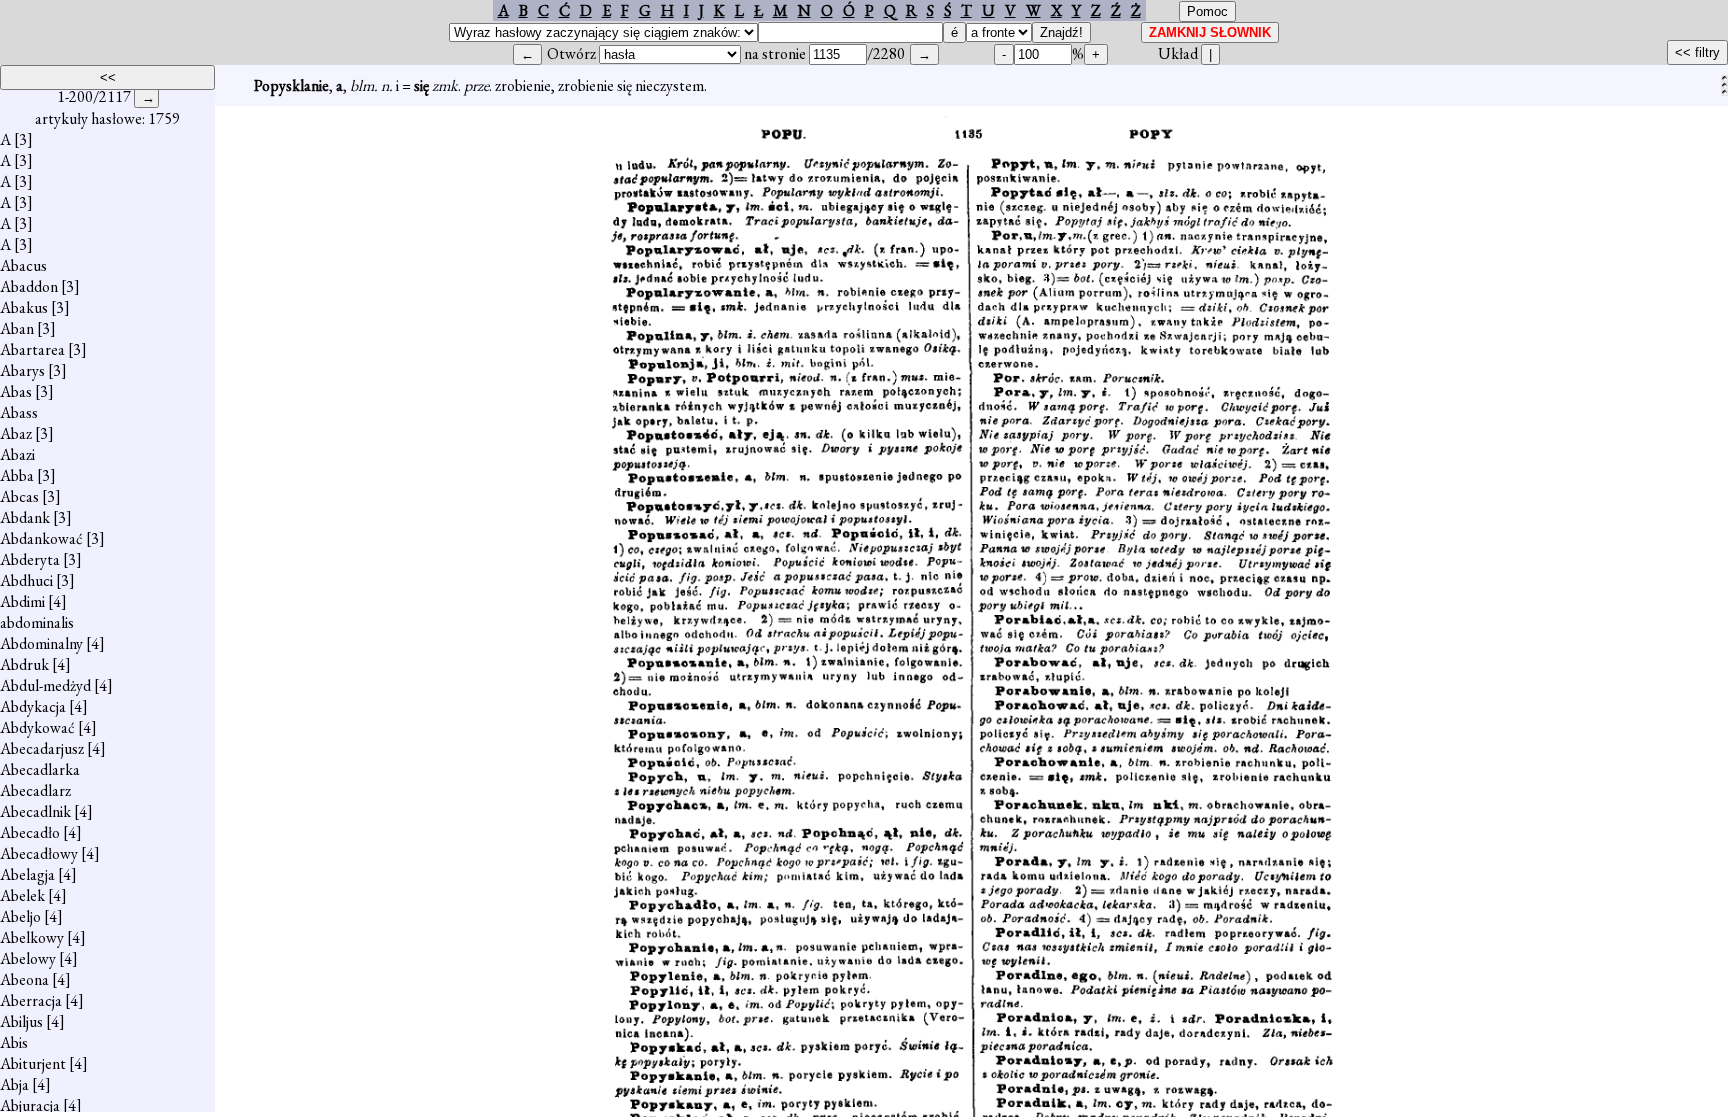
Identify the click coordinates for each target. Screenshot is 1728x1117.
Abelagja (27, 874)
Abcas (19, 496)
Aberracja (31, 1000)
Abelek (22, 895)
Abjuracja (30, 1105)
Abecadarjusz (42, 748)
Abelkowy (32, 937)
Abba (17, 475)
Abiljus (21, 1021)
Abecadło (30, 832)
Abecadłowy (39, 853)
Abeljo (20, 916)
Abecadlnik (35, 811)
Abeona (24, 979)
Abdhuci (26, 580)
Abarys (22, 370)
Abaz (16, 433)
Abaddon (29, 286)
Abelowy (28, 958)
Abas (16, 391)
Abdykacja (33, 706)
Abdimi (22, 601)
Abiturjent (33, 1063)
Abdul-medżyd (45, 685)
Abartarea (32, 349)
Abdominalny (41, 643)
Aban (17, 328)
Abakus (24, 307)
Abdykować (37, 727)
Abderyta (30, 559)
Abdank (25, 517)
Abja (14, 1084)
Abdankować (41, 538)
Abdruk (24, 664)
